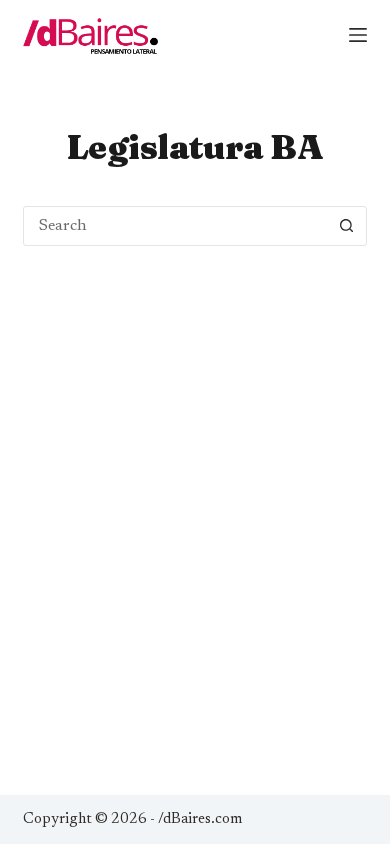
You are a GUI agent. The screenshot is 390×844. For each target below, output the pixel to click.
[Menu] (358, 35)
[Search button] (347, 226)
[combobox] (175, 226)
